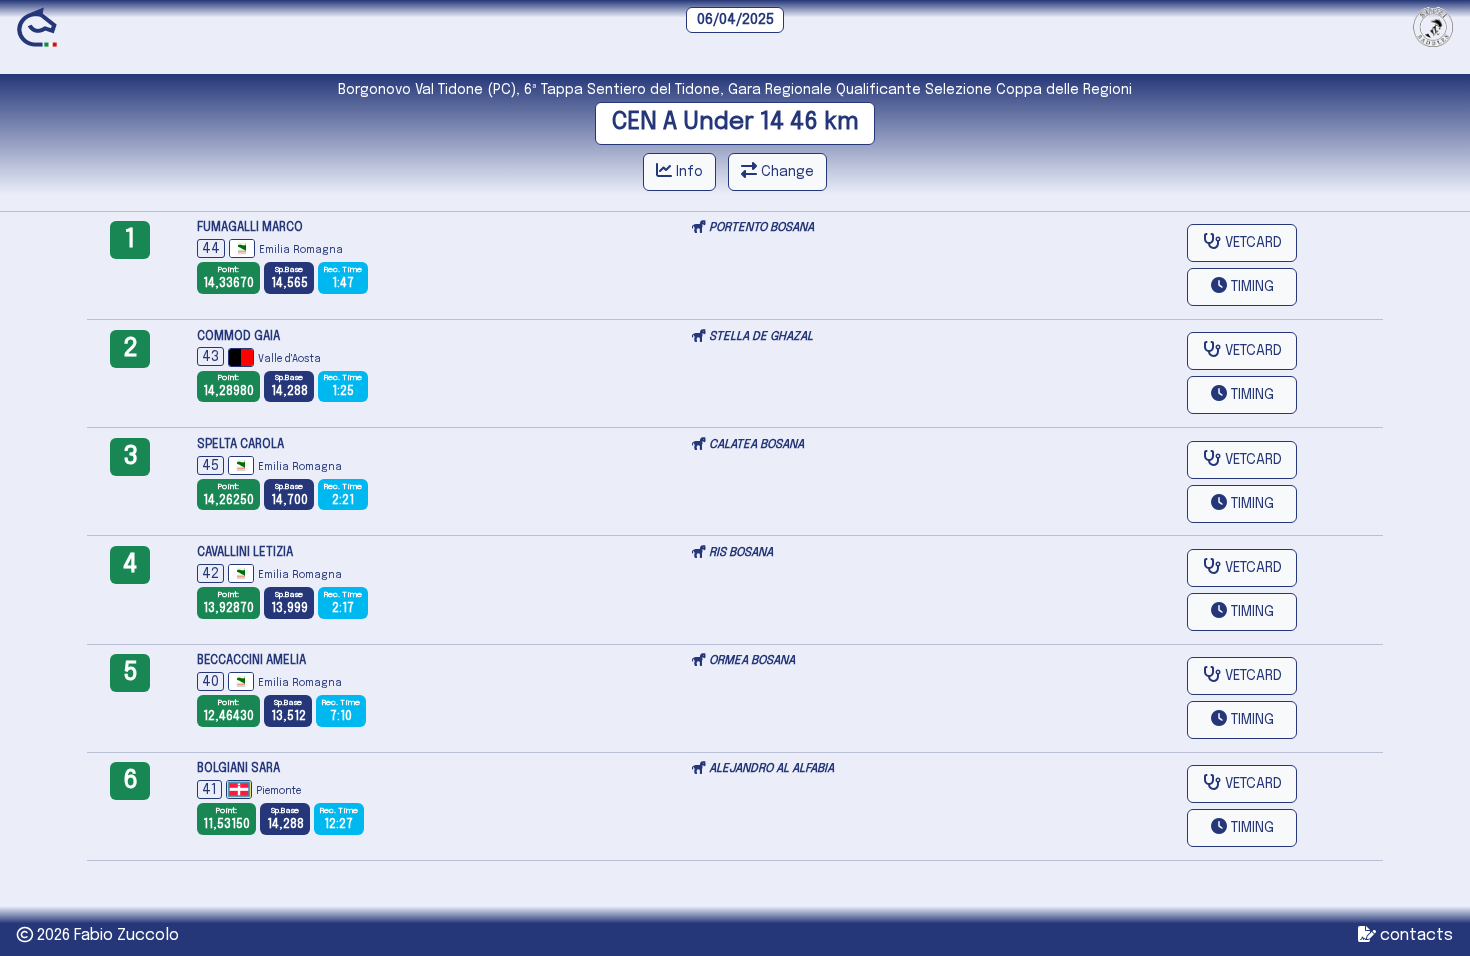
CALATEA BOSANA (756, 445)
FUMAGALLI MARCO (250, 228)
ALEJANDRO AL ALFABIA (771, 769)
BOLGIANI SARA (238, 769)
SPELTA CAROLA (240, 445)
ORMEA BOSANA (752, 661)
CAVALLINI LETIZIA (245, 553)
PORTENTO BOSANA (761, 228)
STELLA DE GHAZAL (761, 337)
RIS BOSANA (741, 553)
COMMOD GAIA (238, 337)
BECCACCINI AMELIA (251, 661)
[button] (1242, 287)
